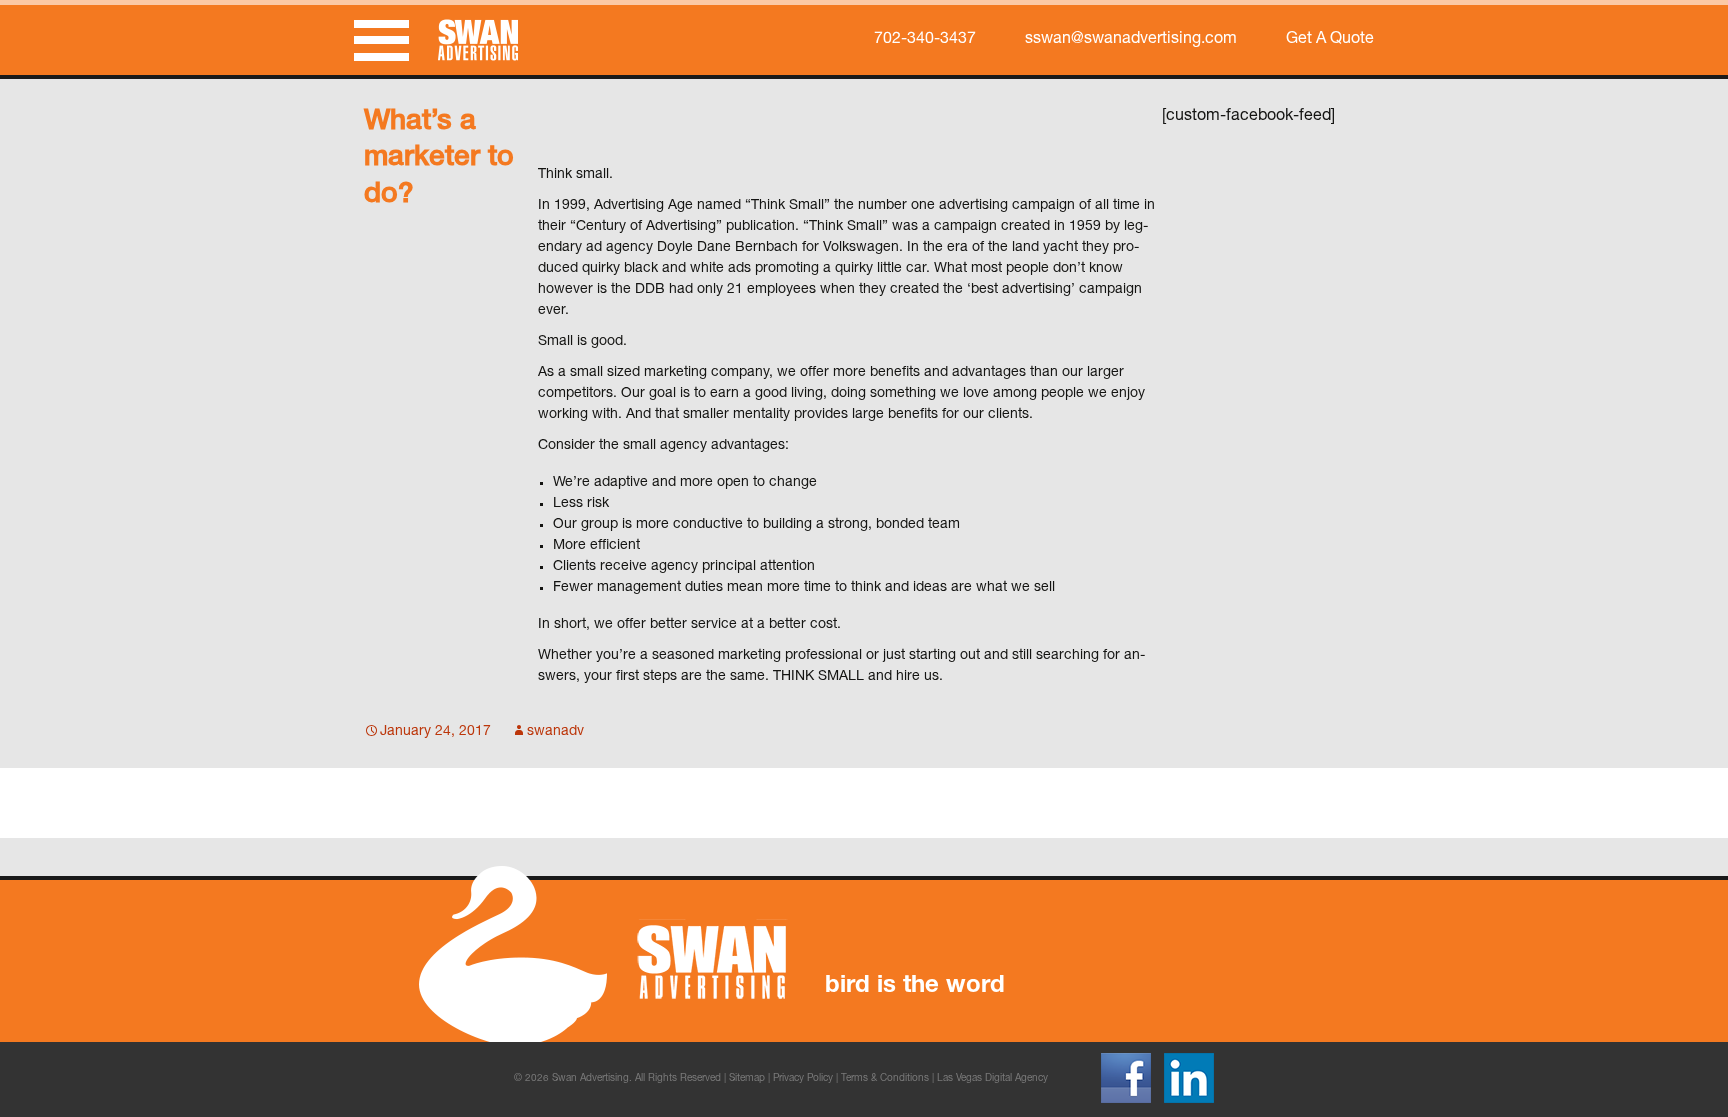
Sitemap (747, 1079)
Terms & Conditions (885, 1079)
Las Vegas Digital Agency (992, 1079)
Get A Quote (1330, 40)
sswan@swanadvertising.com (1131, 40)
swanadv (555, 732)
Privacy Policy (803, 1079)
